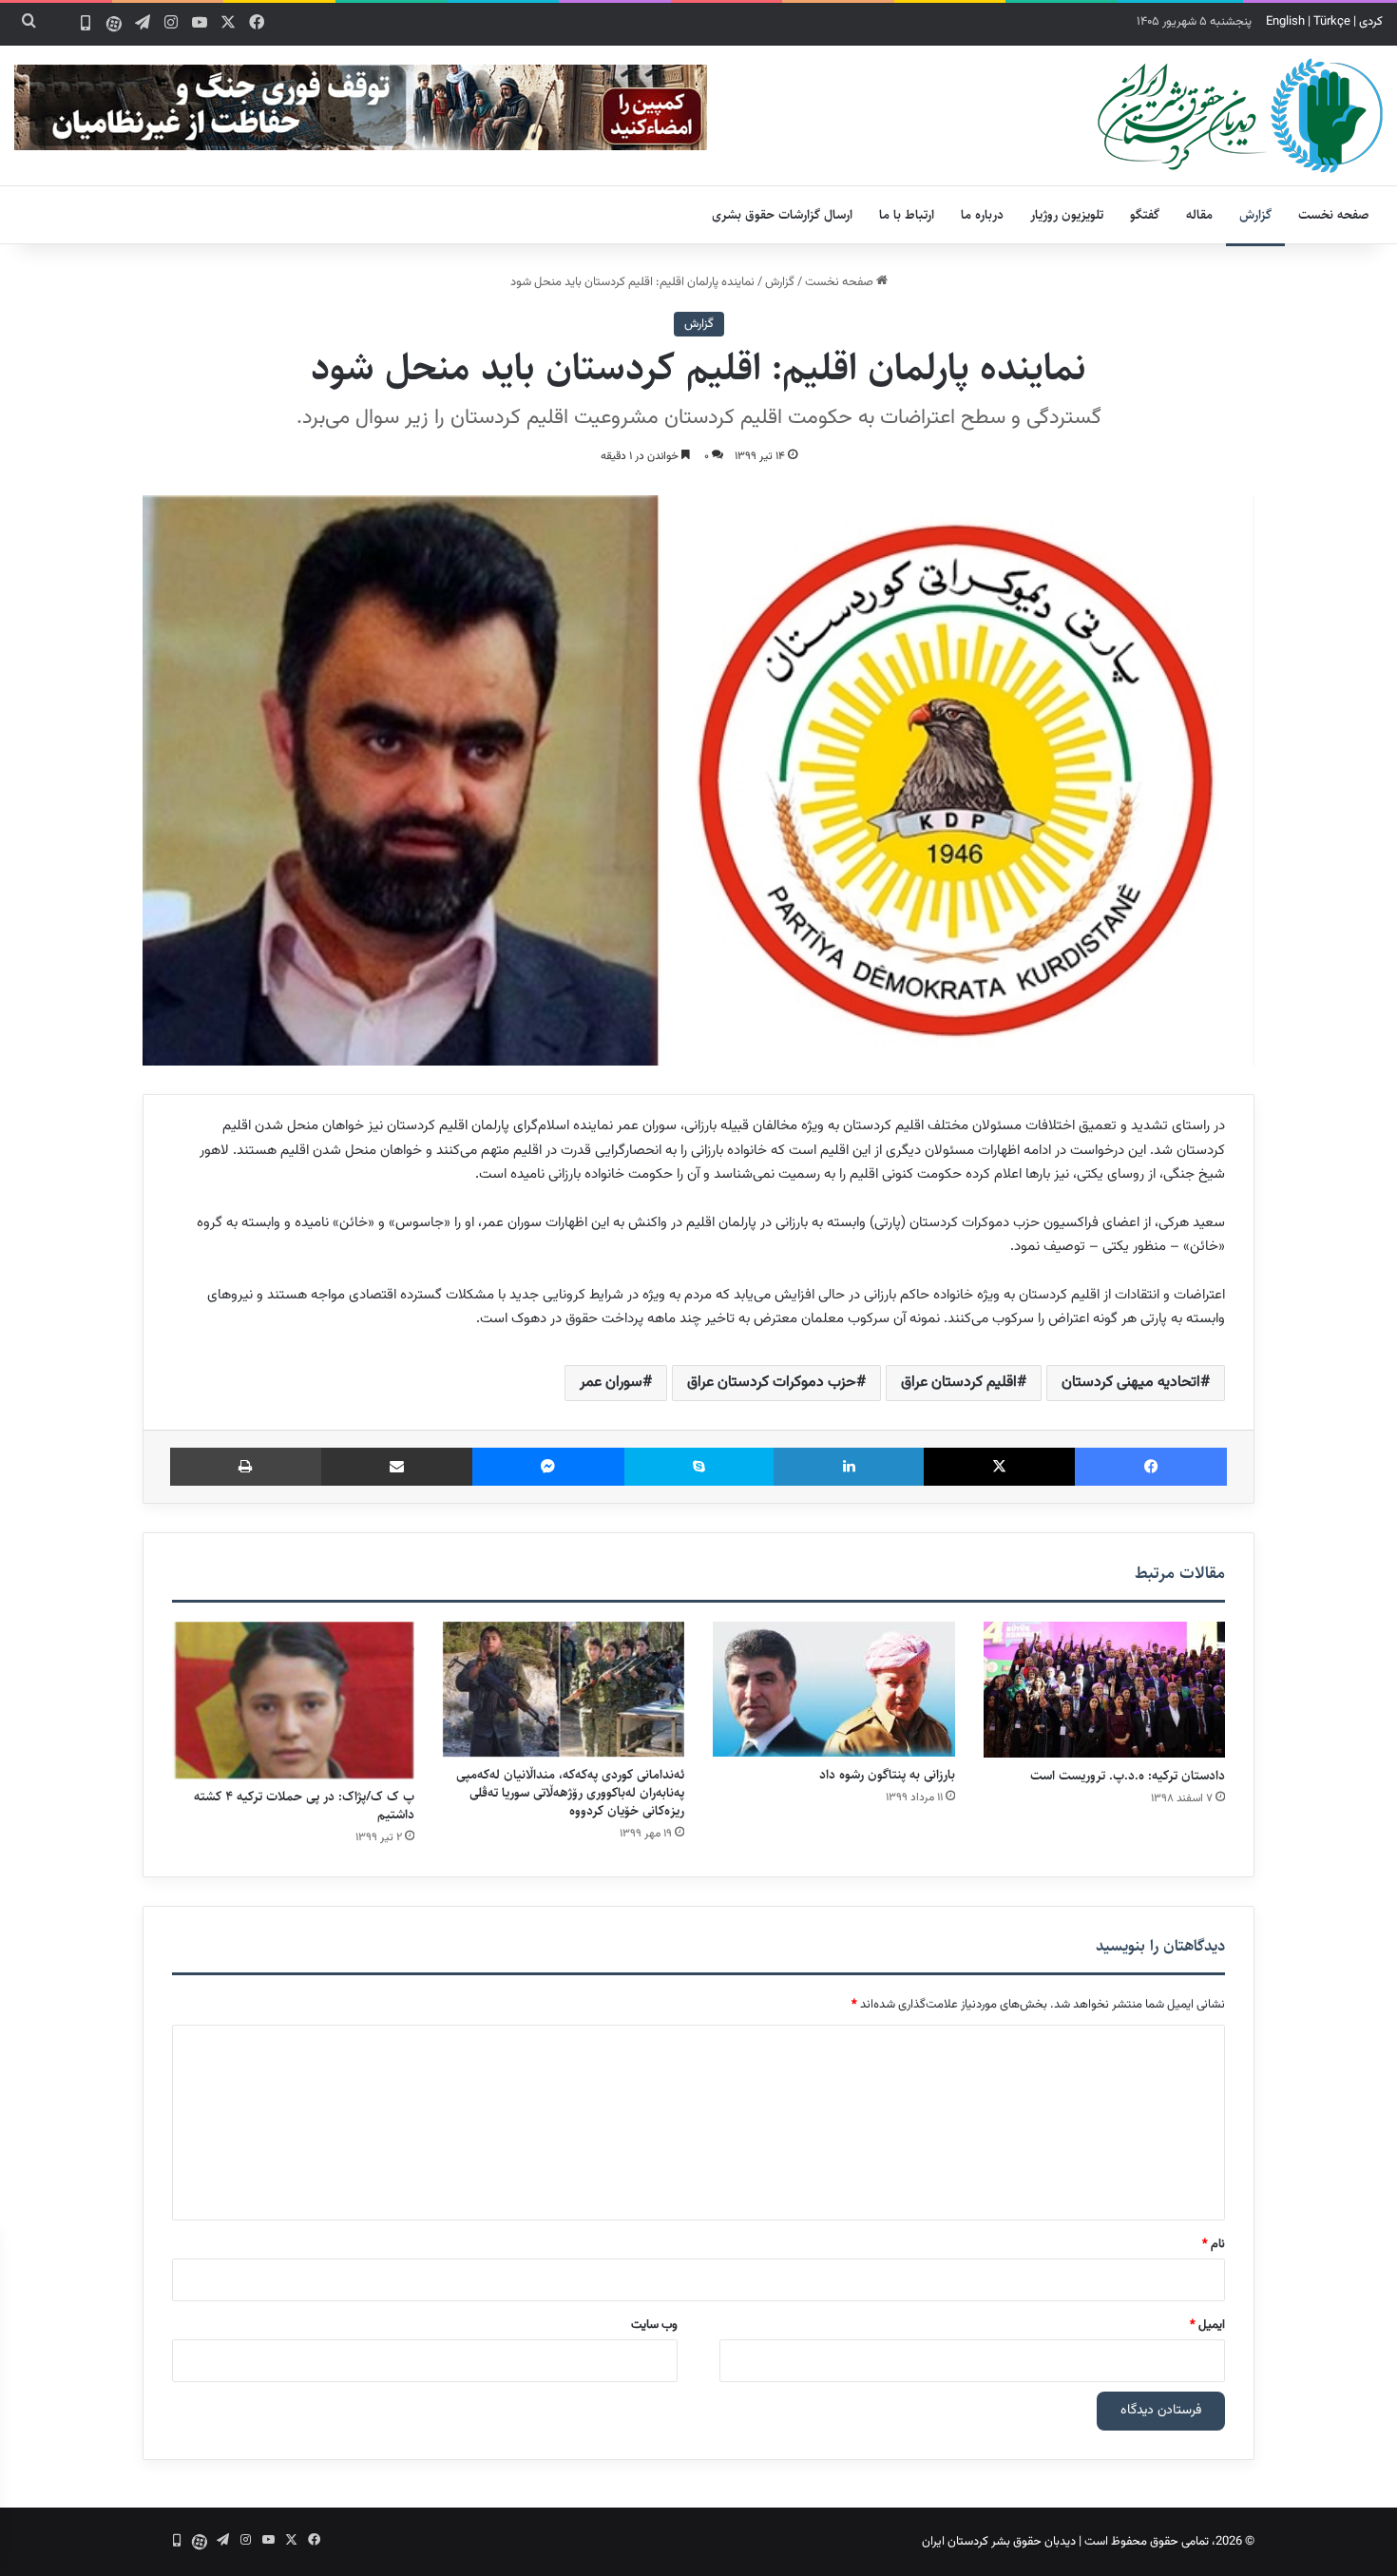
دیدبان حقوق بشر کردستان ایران (999, 2542)
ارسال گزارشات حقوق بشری (782, 215)
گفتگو (1145, 215)
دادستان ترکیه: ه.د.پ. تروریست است (1128, 1776)
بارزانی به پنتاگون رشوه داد (887, 1775)
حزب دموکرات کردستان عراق (772, 1383)
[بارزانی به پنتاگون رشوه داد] (834, 1690)
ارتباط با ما (907, 215)
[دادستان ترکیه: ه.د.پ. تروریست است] (1105, 1690)
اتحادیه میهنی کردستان (1131, 1383)
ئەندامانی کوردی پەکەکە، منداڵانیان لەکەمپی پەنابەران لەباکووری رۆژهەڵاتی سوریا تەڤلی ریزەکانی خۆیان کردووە (570, 1793)
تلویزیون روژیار (1067, 215)
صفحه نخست (1334, 215)
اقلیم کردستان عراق (959, 1383)
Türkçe (1332, 22)
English (1285, 22)
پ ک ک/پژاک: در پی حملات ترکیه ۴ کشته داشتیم (304, 1806)
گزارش (1255, 215)
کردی (1371, 22)
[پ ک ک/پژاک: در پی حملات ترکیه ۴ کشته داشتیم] (293, 1700)
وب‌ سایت (654, 2325)
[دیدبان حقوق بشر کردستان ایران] (1240, 115)
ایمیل (1207, 2325)
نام (1214, 2244)
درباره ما (982, 215)
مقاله (1199, 215)
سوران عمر (611, 1383)
